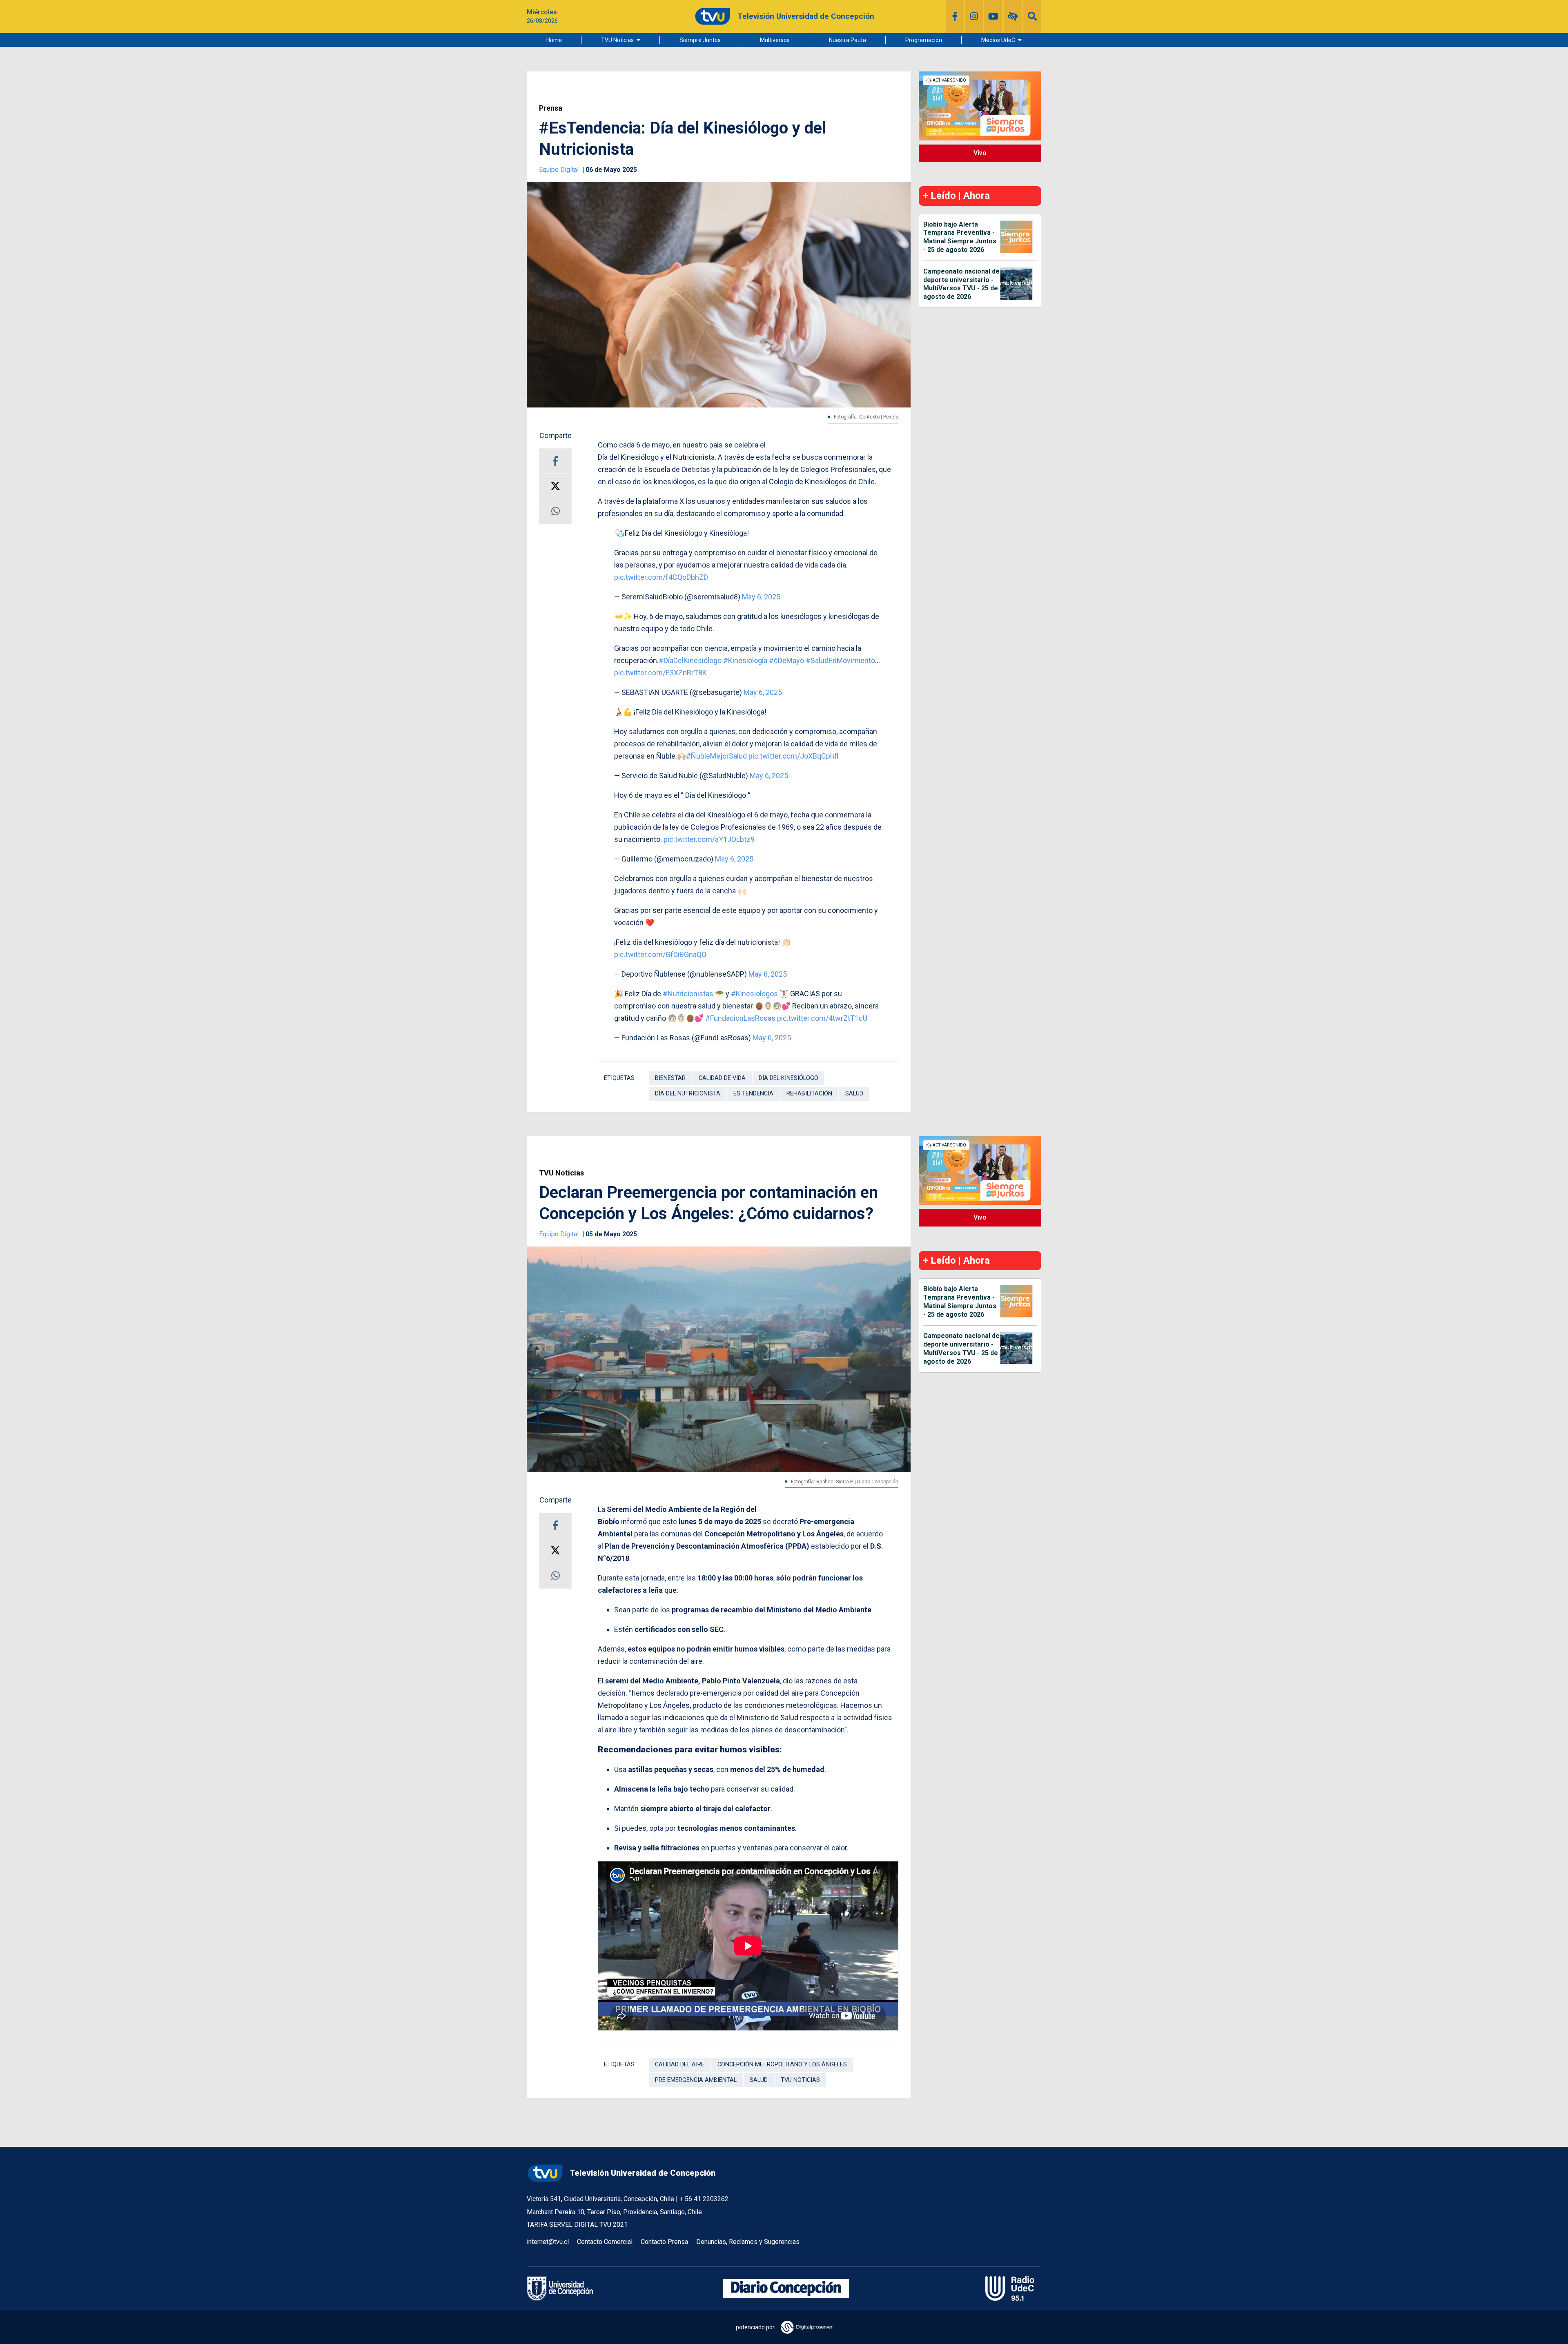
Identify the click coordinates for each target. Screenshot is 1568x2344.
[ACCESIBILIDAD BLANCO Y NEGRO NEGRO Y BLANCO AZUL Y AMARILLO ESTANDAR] (1013, 16)
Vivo (980, 153)
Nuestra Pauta (847, 40)
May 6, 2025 (761, 597)
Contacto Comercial (605, 2242)
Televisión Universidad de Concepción (643, 2173)
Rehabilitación (809, 1094)
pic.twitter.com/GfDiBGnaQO (660, 954)
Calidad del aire (680, 2065)
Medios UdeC (998, 40)
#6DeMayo (786, 660)
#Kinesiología (745, 660)
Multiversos (775, 40)
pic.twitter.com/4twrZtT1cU (822, 1018)
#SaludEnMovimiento (840, 660)
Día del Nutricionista (688, 1094)
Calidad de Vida (722, 1078)
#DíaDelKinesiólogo (690, 660)
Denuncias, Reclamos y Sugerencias (748, 2242)
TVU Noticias (617, 40)
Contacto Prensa (664, 2242)
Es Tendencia (753, 1094)
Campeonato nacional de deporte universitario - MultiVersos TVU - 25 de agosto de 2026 (961, 284)
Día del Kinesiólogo (788, 1078)
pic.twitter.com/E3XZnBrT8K (660, 673)
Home (554, 40)
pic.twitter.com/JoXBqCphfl (793, 756)
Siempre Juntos (700, 40)
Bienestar (670, 1078)
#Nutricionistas (688, 994)
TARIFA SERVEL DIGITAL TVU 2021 (577, 2225)
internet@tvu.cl (548, 2242)
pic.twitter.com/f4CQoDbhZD (661, 577)
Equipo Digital (560, 170)
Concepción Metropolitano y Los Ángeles (782, 2065)
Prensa (551, 108)
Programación (924, 40)
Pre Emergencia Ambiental (696, 2080)
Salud (854, 1094)
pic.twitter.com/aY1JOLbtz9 (709, 839)
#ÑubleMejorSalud (716, 756)
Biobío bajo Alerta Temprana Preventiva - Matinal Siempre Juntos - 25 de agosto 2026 (960, 237)
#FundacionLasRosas (740, 1018)
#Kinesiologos (754, 994)
